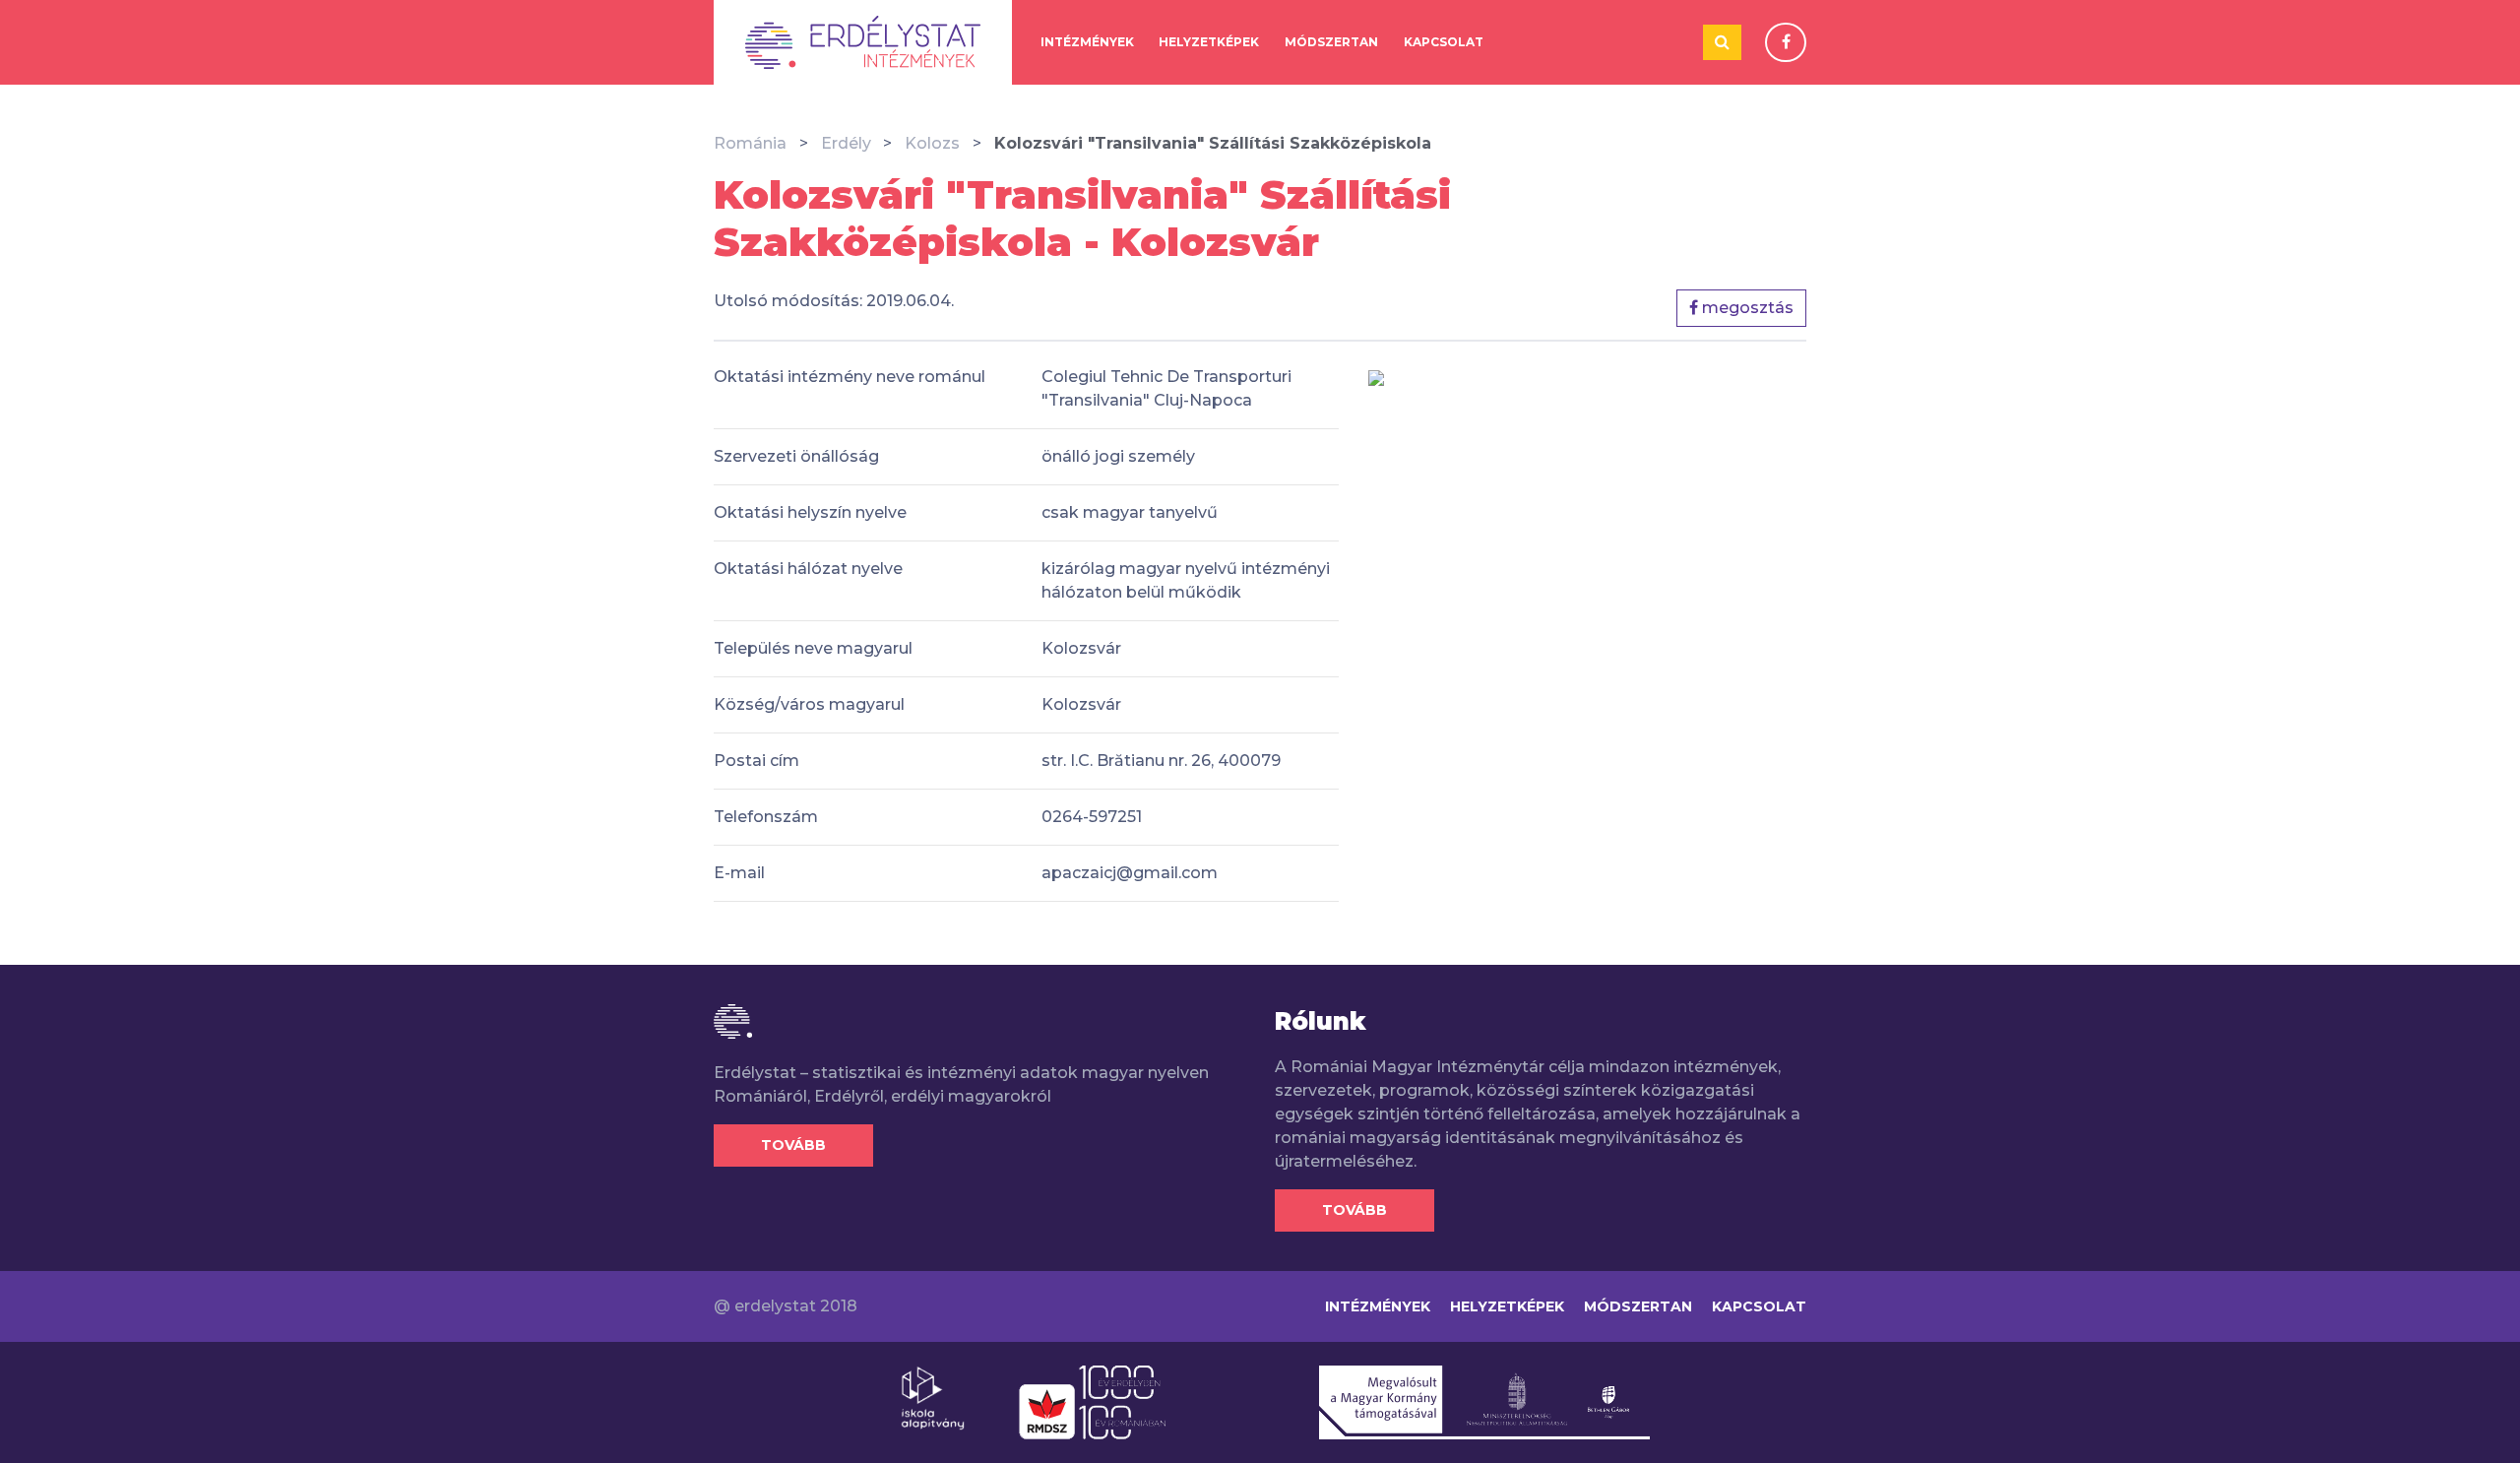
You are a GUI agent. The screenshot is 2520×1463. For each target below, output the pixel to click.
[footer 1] (933, 1397)
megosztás (1746, 308)
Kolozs (932, 143)
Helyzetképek (1209, 42)
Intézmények (1087, 42)
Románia (750, 143)
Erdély (846, 143)
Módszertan (1331, 42)
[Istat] (863, 42)
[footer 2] (1092, 1401)
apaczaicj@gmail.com (1130, 873)
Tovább (793, 1145)
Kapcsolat (1444, 42)
